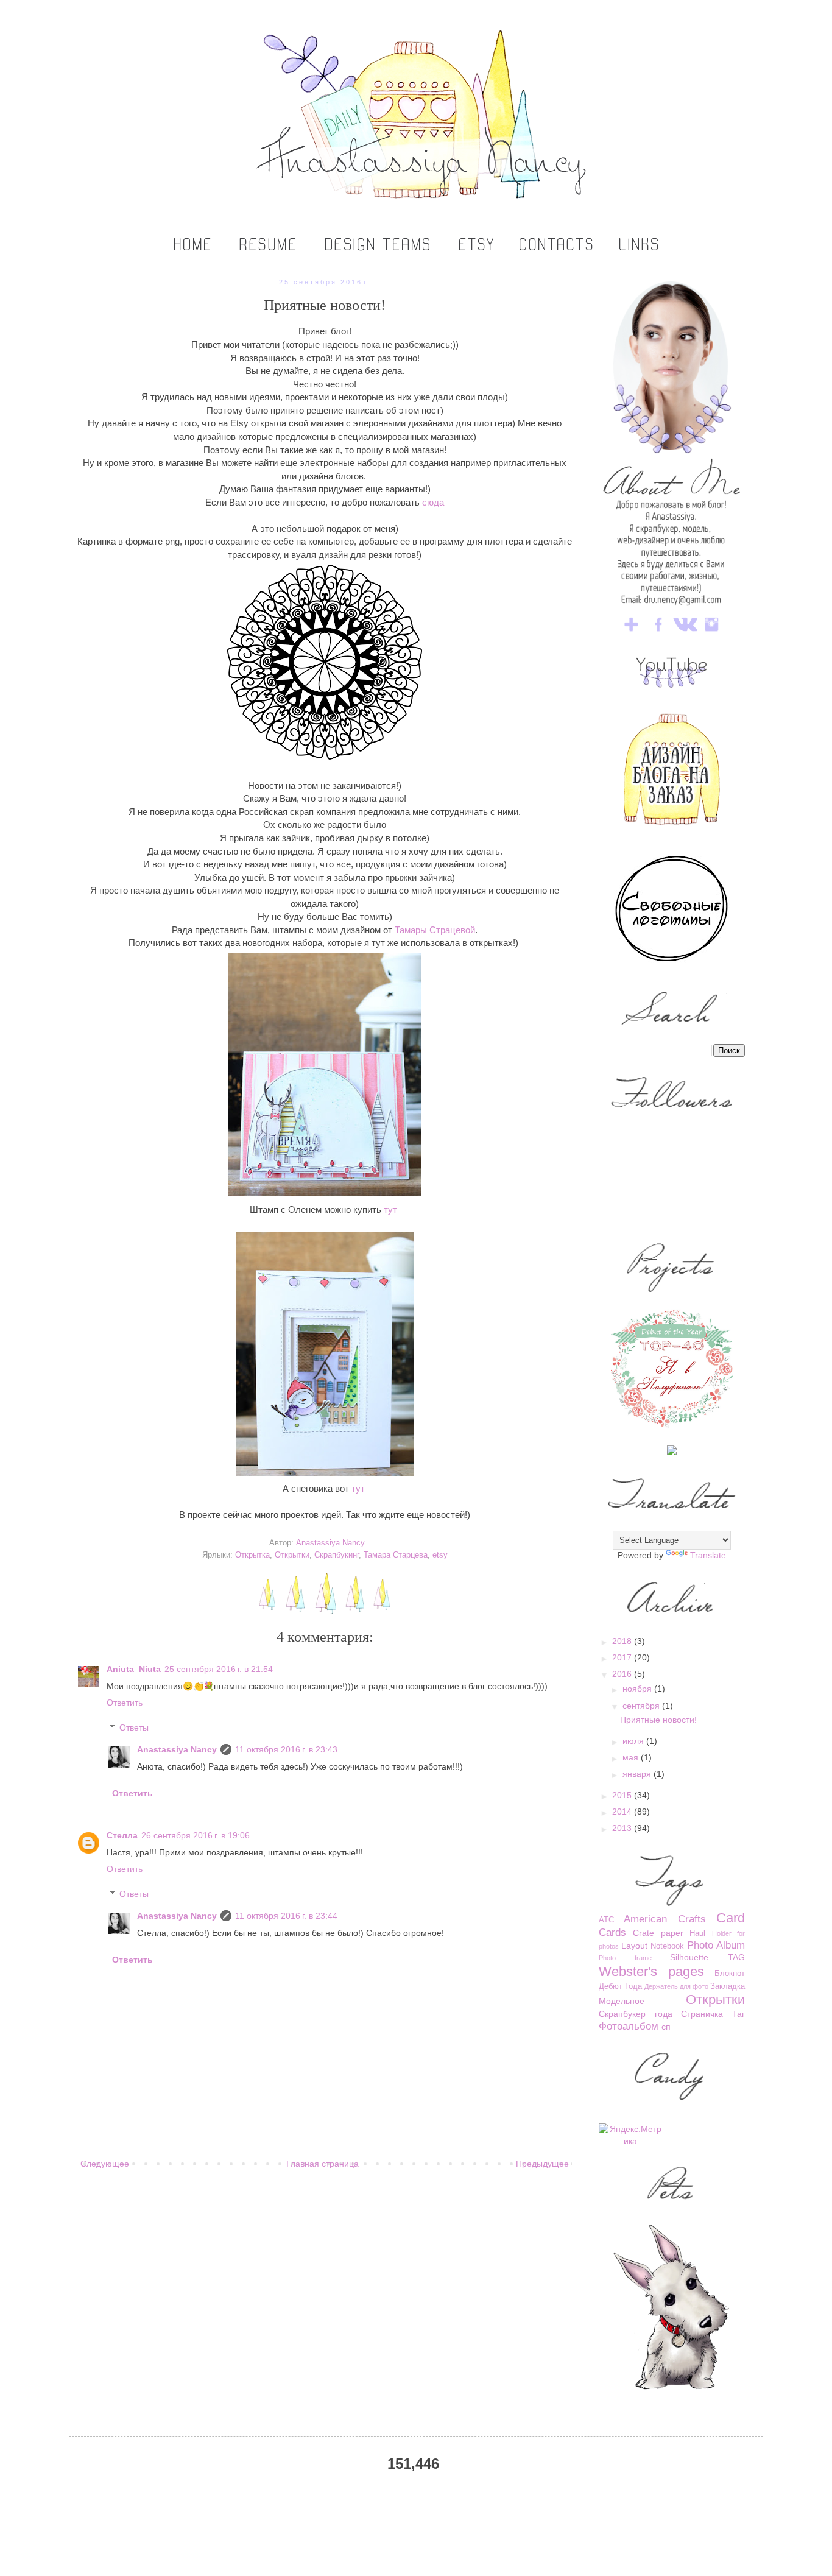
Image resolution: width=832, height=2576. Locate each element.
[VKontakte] (685, 633)
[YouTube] (672, 685)
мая (632, 1757)
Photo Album (716, 1945)
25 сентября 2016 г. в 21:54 (219, 1669)
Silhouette (689, 1957)
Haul (697, 1933)
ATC (606, 1920)
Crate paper (658, 1933)
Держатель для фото (676, 1986)
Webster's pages (651, 1971)
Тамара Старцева (396, 1555)
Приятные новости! (658, 1720)
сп (666, 2027)
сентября (642, 1706)
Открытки (292, 1555)
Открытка (252, 1555)
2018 (623, 1641)
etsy (440, 1555)
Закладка (728, 1986)
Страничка (702, 2014)
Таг (739, 2014)
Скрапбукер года (636, 2014)
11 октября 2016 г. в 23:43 (286, 1749)
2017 (623, 1657)
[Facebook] (658, 633)
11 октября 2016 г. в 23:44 (286, 1916)
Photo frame (625, 1958)
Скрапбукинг (337, 1555)
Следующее (105, 2164)
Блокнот (730, 1974)
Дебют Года (620, 1986)
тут (390, 1209)
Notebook (667, 1946)
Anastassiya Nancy (177, 1749)
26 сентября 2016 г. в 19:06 (196, 1835)
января (638, 1774)
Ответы (134, 1727)
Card (731, 1918)
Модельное (622, 2001)
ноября (638, 1689)
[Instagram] (712, 633)
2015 (623, 1795)
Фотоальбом (629, 2026)
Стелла (122, 1835)
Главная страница (323, 2164)
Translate (708, 1555)
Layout (634, 1946)
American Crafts (665, 1919)
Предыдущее (542, 2164)
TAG (736, 1957)
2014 (623, 1812)
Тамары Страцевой (435, 930)
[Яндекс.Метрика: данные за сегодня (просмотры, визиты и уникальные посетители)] (631, 2135)
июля (634, 1741)
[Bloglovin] (632, 633)
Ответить (125, 1703)
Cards (612, 1932)
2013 (623, 1828)
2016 (623, 1674)
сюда (433, 502)
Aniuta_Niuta (134, 1669)
